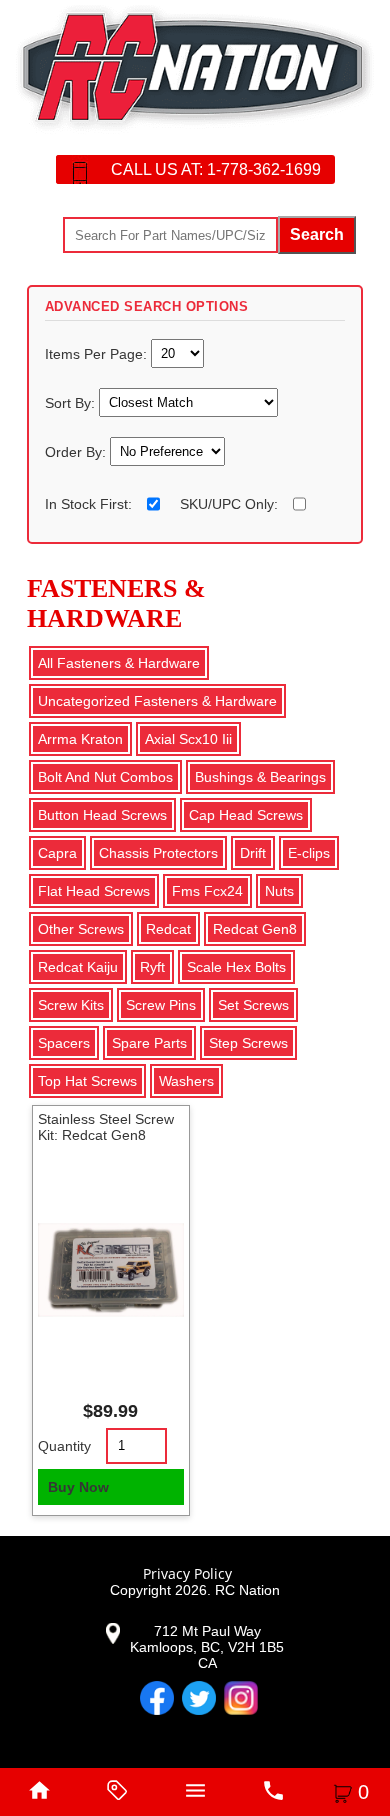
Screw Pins (161, 1005)
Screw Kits (71, 1005)
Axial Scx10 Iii (188, 739)
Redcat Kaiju (78, 967)
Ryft (152, 967)
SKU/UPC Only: (229, 504)
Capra (57, 853)
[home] (39, 1792)
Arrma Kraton (80, 739)
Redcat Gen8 (255, 929)
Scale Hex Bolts (236, 967)
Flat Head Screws (94, 891)
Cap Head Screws (246, 815)
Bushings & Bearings (260, 777)
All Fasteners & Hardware (119, 663)
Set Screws (253, 1005)
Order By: (77, 451)
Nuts (279, 891)
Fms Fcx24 (207, 891)
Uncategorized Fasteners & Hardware (157, 701)
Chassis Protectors (158, 853)
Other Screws (81, 929)
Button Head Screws (102, 815)
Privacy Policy (187, 1573)
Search (317, 234)
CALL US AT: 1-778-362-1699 (216, 169)
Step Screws (248, 1043)
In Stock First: (88, 504)
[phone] (273, 1792)
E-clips (309, 853)
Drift (253, 853)
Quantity (64, 1445)
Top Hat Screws (87, 1081)
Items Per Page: (98, 353)
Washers (186, 1081)
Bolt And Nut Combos (105, 777)
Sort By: (72, 402)
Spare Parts (149, 1043)
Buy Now (78, 1487)
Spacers (64, 1043)
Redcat (168, 929)
